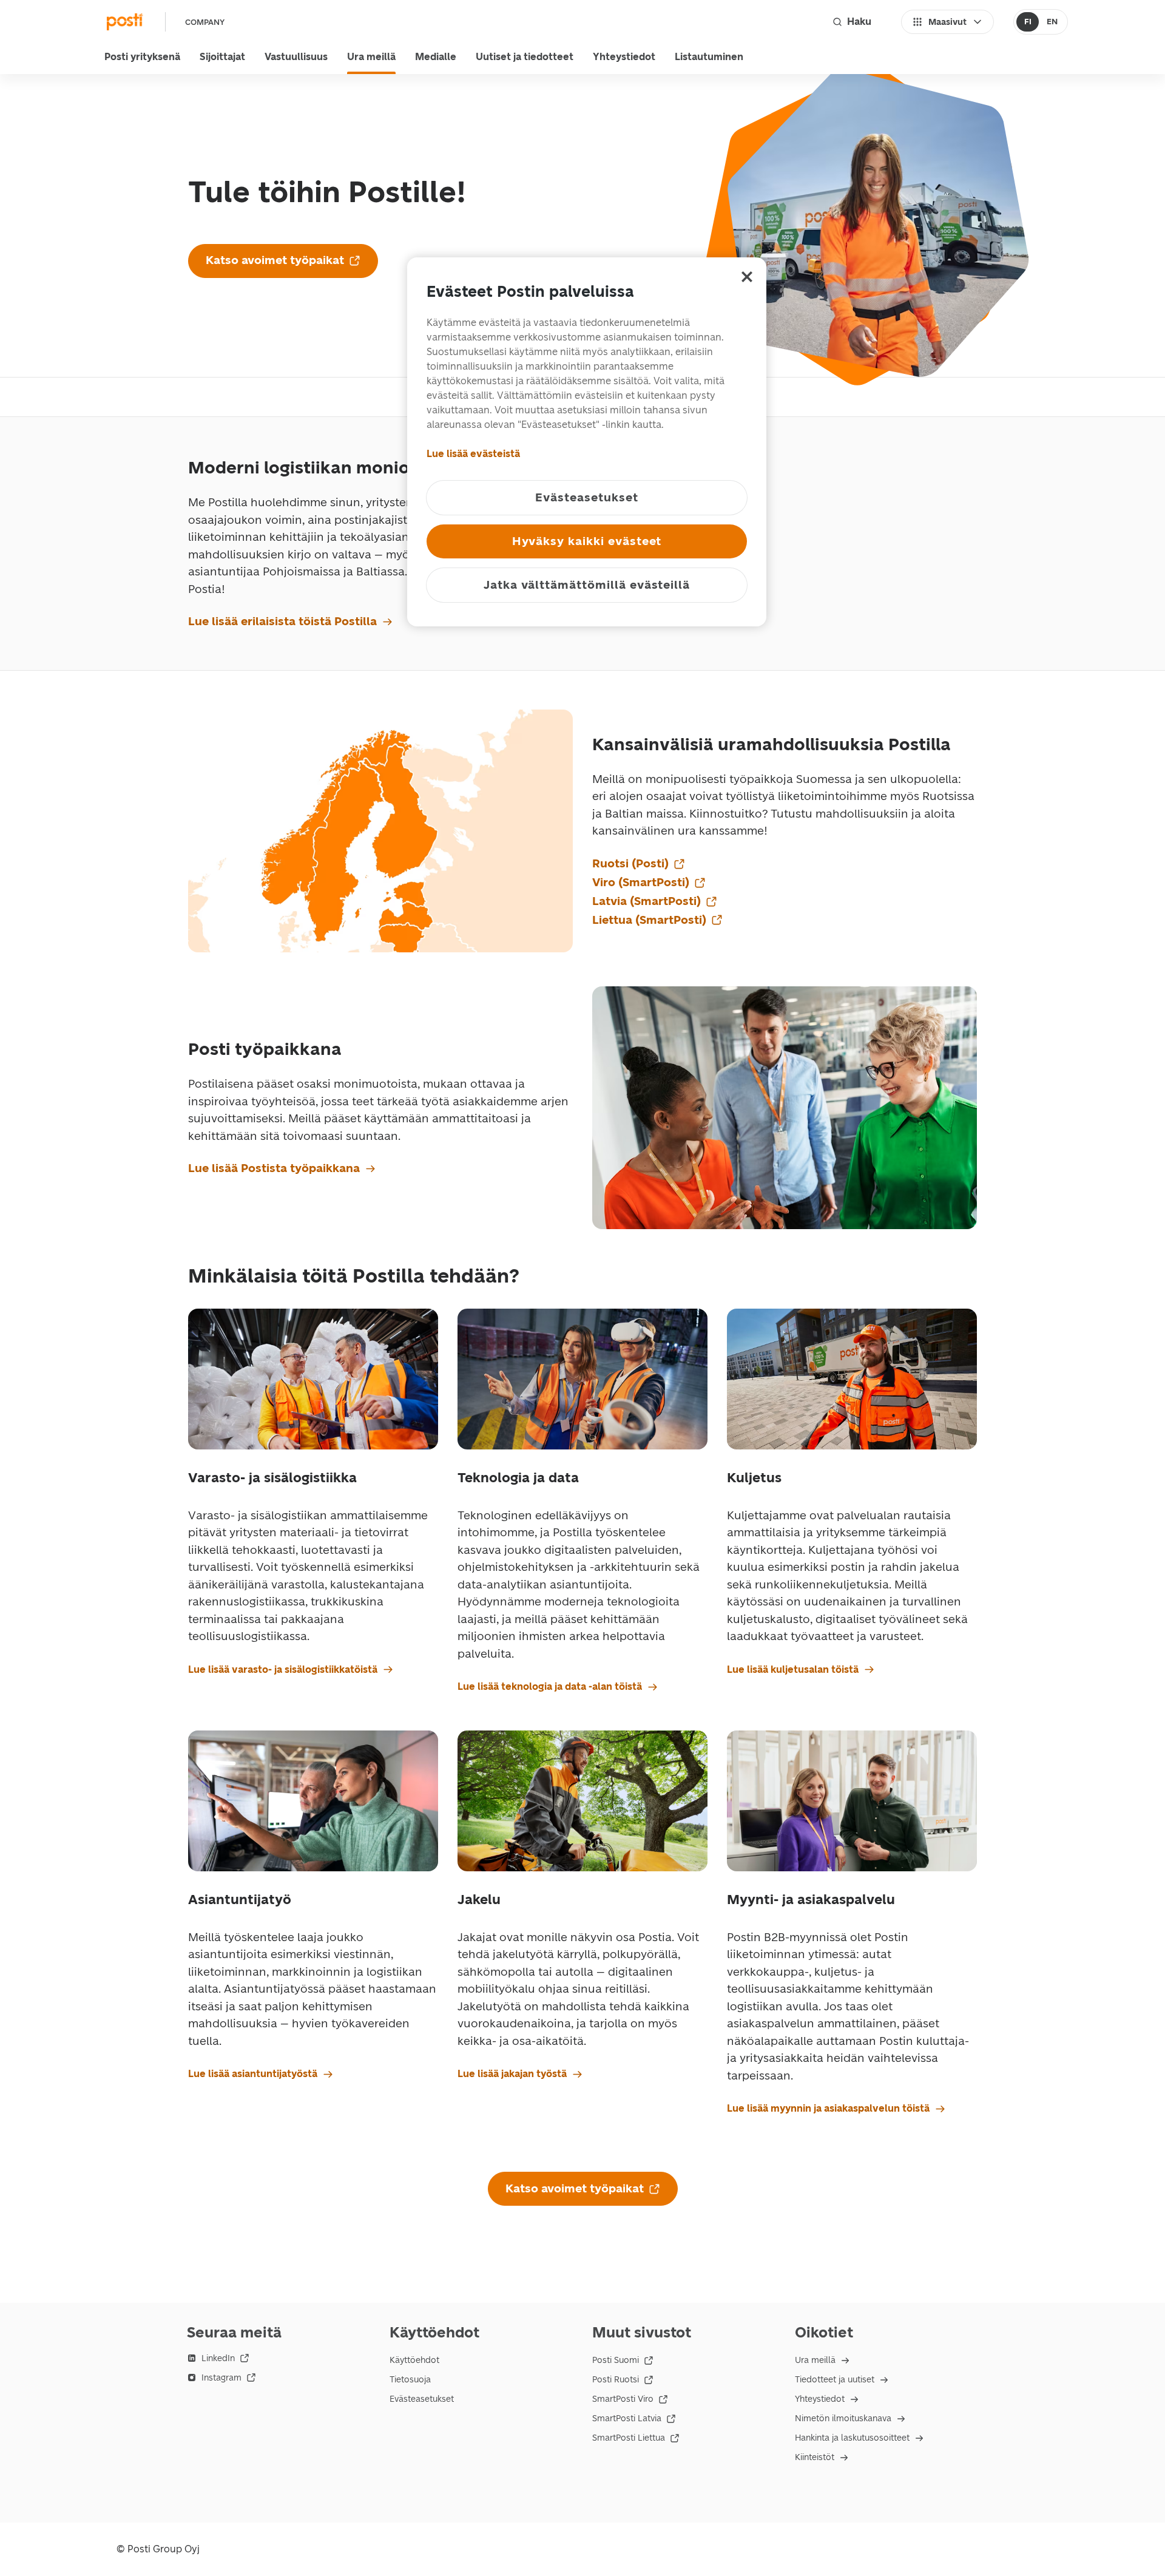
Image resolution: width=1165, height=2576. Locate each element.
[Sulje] (747, 277)
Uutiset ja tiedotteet (525, 57)
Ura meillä (371, 57)
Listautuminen (709, 57)
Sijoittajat (222, 57)
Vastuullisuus (296, 57)
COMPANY (205, 22)
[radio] (1028, 22)
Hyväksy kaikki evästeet (587, 541)
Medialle (436, 57)
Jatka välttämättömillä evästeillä (587, 585)
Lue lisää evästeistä (473, 454)
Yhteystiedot (624, 57)
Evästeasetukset (422, 2399)
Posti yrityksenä (142, 57)
